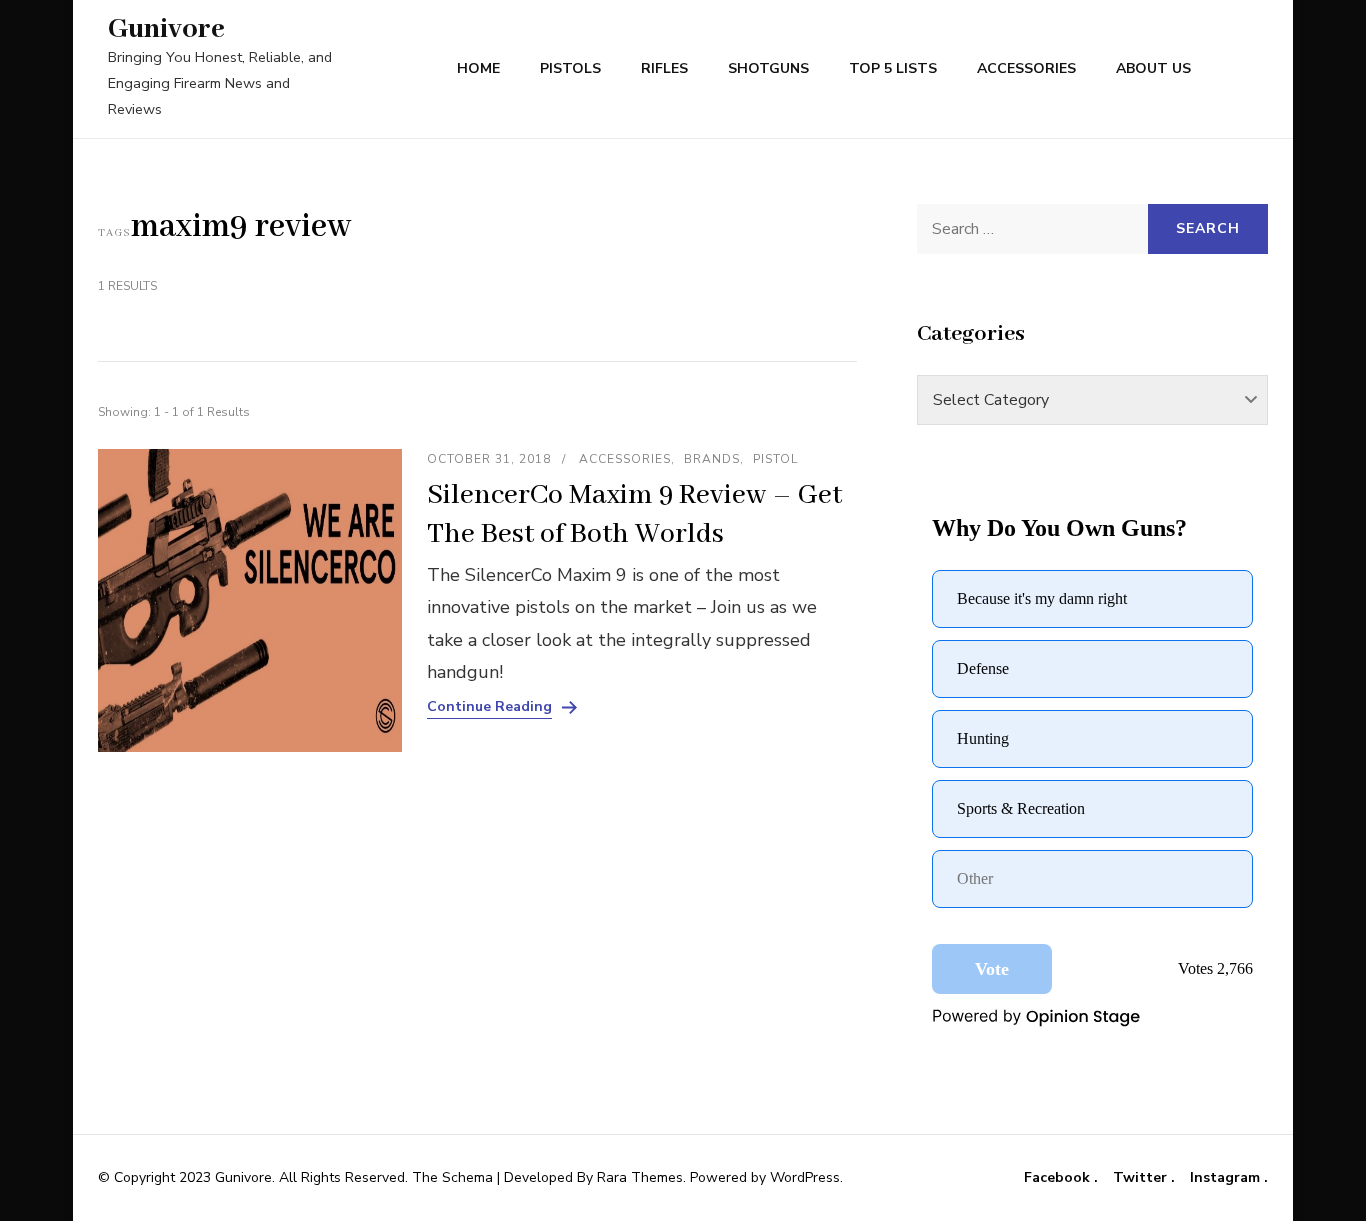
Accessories (1026, 68)
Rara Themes (640, 1177)
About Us (1153, 68)
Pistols (570, 68)
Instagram (1227, 1178)
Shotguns (768, 68)
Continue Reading (489, 707)
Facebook (1059, 1178)
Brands (712, 459)
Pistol (775, 459)
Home (478, 68)
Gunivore (166, 29)
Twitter (1142, 1178)
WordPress (805, 1177)
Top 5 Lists (893, 68)
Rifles (664, 68)
